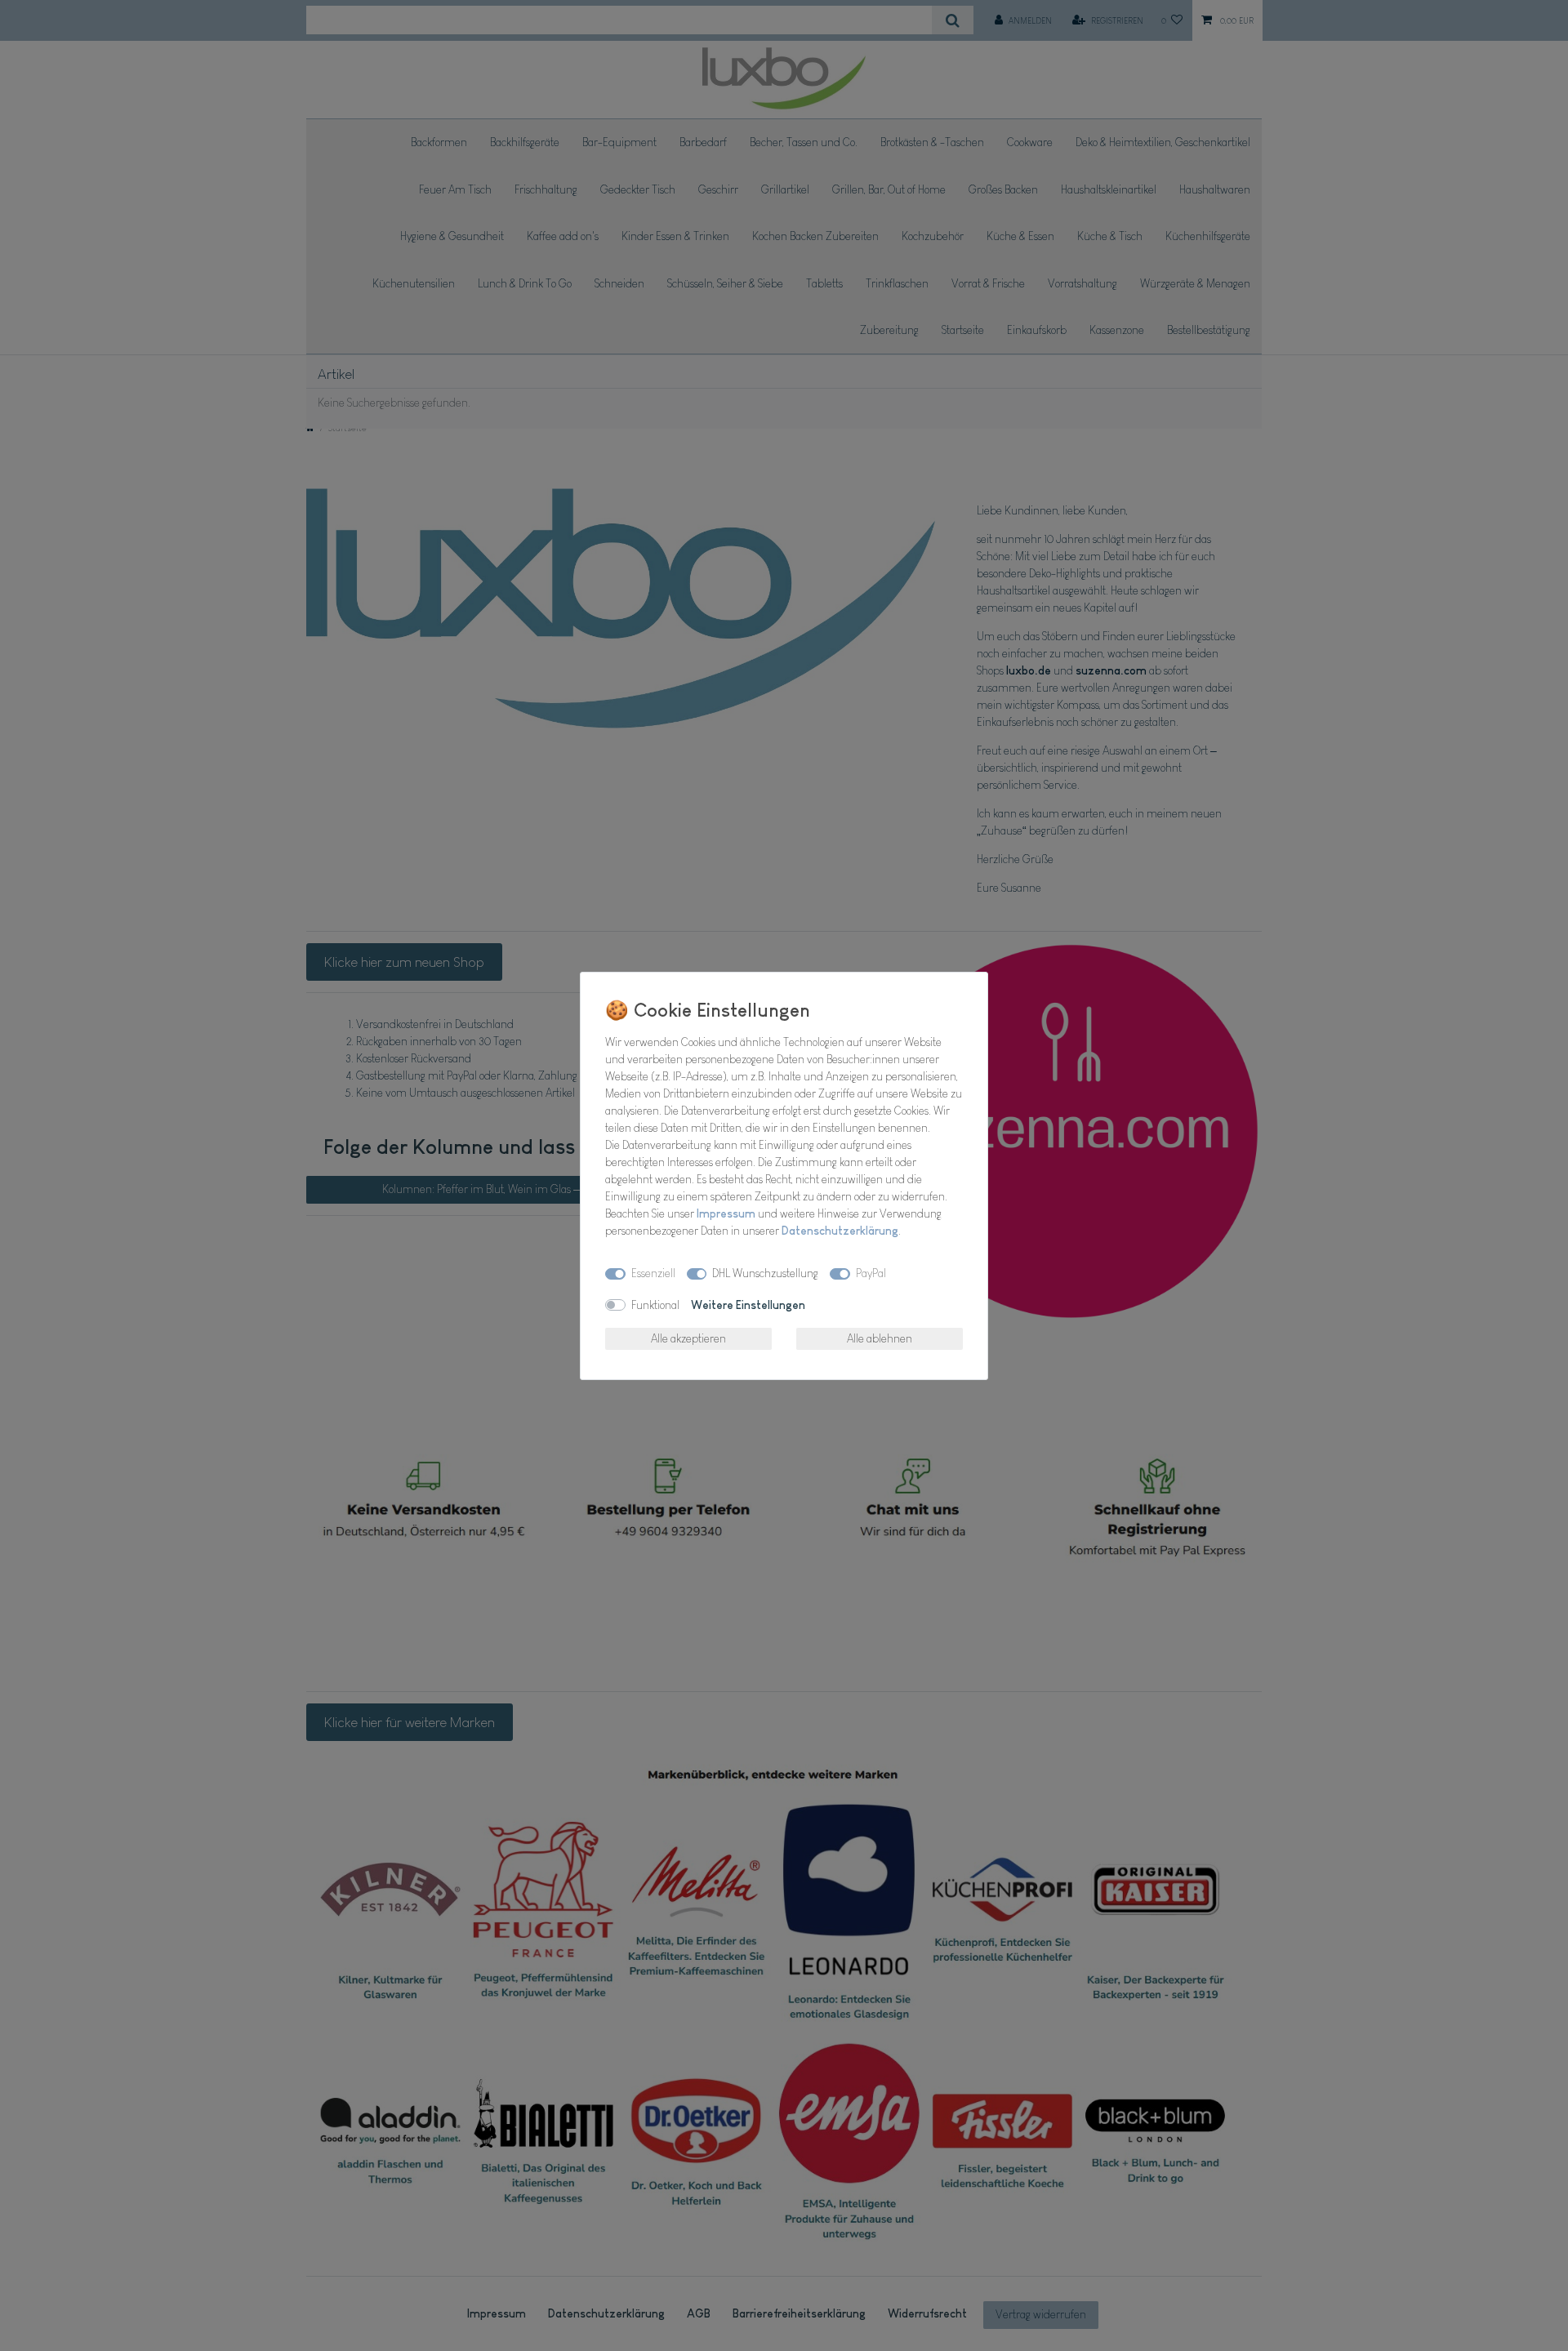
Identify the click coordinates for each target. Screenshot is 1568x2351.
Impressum (726, 1213)
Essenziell (653, 1273)
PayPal (871, 1273)
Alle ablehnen (880, 1338)
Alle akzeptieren (688, 1338)
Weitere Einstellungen (748, 1305)
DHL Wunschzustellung (765, 1273)
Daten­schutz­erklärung (840, 1231)
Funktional (655, 1305)
